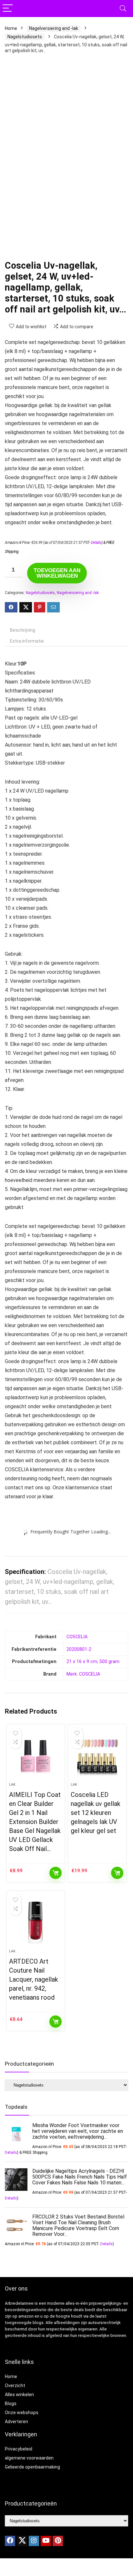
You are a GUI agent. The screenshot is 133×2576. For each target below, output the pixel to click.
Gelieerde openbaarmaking (32, 2467)
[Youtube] (46, 2541)
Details (96, 543)
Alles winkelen (19, 2395)
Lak (12, 1785)
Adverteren (16, 2422)
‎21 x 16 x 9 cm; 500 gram (93, 1662)
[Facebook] (10, 2541)
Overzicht (15, 2385)
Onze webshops (22, 2413)
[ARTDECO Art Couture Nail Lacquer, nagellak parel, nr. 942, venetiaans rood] (36, 1922)
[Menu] (8, 9)
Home (11, 28)
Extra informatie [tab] (27, 641)
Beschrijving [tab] (23, 630)
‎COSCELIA (77, 1637)
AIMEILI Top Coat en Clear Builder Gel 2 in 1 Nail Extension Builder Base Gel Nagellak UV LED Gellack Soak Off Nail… (35, 1822)
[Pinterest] (58, 2541)
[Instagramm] (34, 2541)
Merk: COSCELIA (83, 1674)
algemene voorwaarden (29, 2458)
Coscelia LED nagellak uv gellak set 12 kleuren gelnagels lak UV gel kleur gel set (96, 1813)
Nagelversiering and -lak (54, 28)
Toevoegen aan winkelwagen (57, 573)
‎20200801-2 (79, 1649)
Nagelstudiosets (25, 37)
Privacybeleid (19, 2449)
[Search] (123, 9)
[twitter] (22, 2541)
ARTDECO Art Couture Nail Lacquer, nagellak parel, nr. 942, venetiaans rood (34, 1979)
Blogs (11, 2404)
